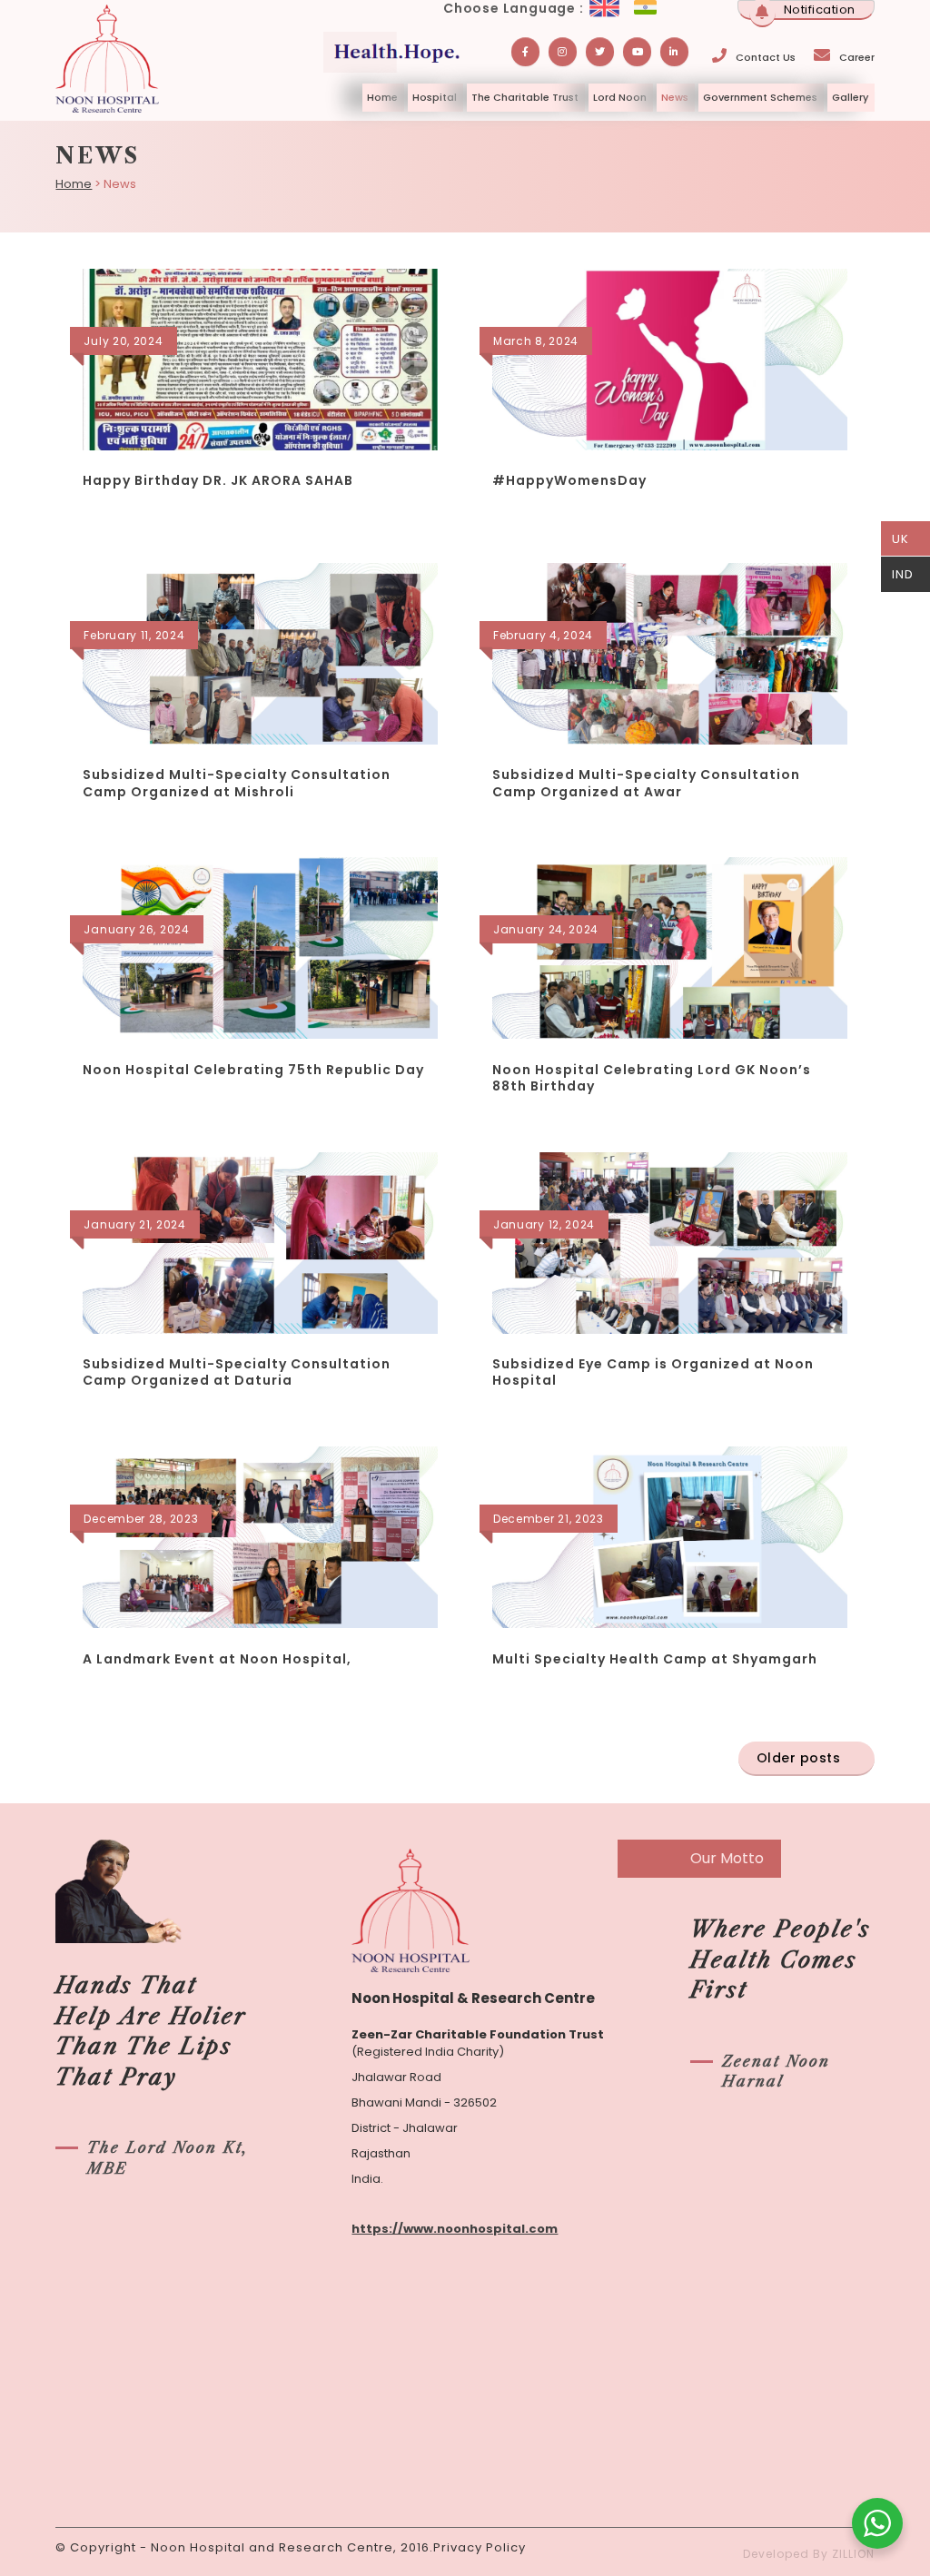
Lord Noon (620, 97)
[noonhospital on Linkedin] (674, 52)
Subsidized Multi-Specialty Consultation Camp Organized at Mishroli (237, 783)
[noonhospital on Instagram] (563, 52)
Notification (820, 10)
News (675, 97)
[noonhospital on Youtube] (637, 52)
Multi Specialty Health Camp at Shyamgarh (655, 1659)
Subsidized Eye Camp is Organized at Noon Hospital (653, 1372)
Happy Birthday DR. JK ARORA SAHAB (218, 480)
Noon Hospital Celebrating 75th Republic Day (253, 1070)
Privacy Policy (480, 2547)
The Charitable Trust (525, 97)
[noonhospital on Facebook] (525, 52)
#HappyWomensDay (569, 480)
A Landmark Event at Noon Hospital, (217, 1659)
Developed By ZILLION (809, 2554)
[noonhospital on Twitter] (600, 52)
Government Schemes (760, 97)
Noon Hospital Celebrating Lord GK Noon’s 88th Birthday (652, 1078)
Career (857, 57)
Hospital (435, 97)
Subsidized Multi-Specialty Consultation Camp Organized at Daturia (237, 1372)
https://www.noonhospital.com (455, 2229)
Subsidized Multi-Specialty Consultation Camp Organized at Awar (646, 783)
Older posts (799, 1758)
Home (382, 97)
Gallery (850, 97)
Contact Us (766, 57)
